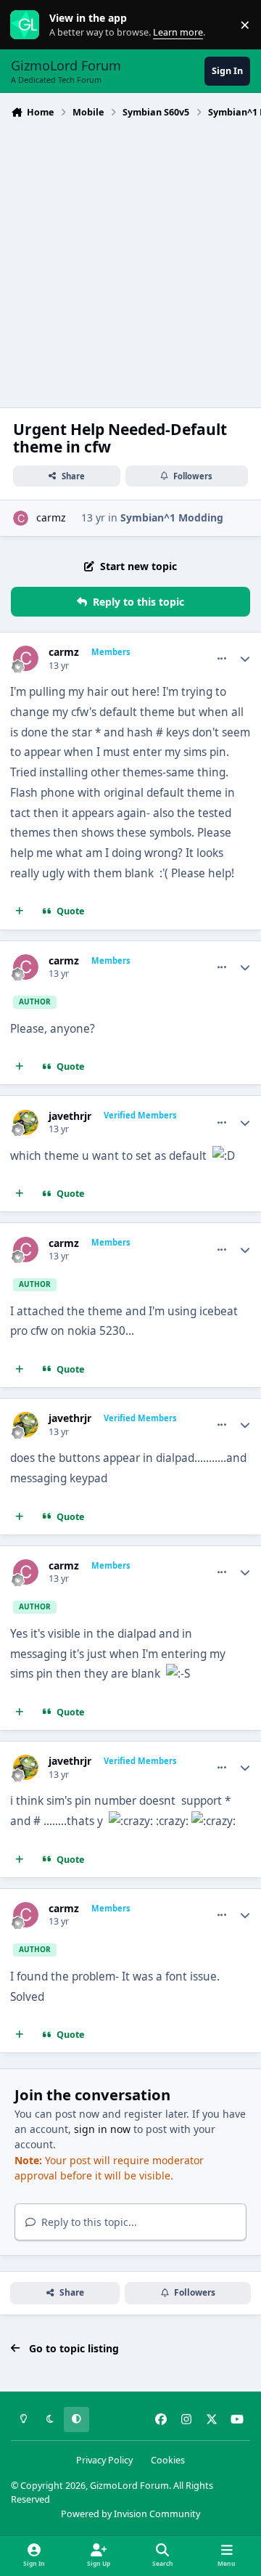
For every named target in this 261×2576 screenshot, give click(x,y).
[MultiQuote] (20, 911)
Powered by (130, 2514)
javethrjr (70, 1116)
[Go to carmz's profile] (21, 518)
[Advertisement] (130, 261)
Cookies (168, 2460)
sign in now (102, 2129)
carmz (51, 517)
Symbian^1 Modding (172, 517)
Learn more (28, 25)
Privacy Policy (104, 2460)
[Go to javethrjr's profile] (26, 1122)
